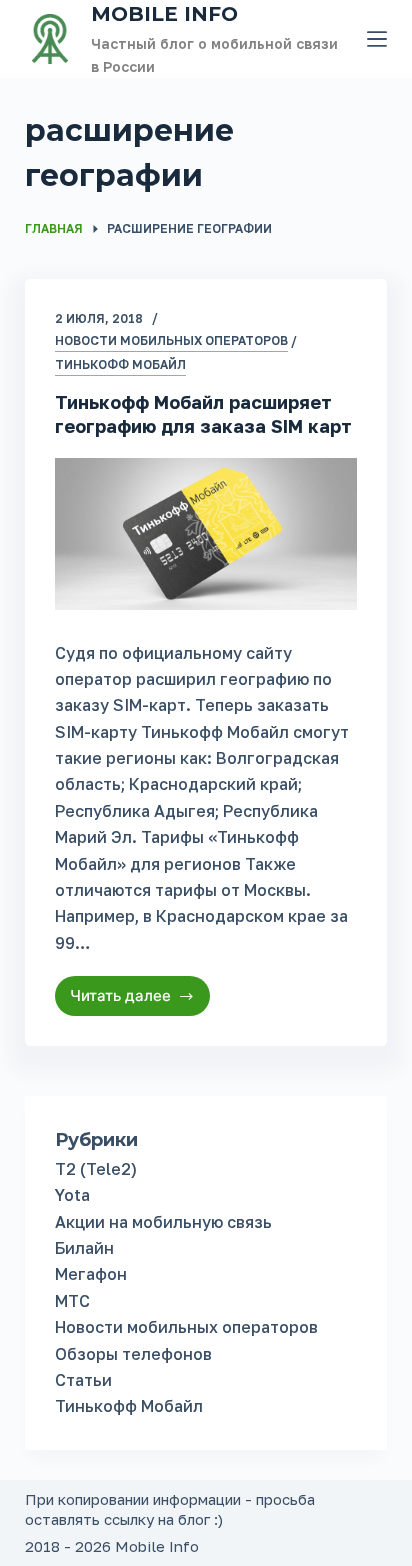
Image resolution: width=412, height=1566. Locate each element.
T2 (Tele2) (96, 1169)
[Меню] (377, 39)
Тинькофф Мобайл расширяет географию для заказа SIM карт (203, 413)
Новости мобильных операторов (171, 340)
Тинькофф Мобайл (120, 364)
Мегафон (91, 1274)
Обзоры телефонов (133, 1354)
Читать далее (140, 1001)
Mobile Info (164, 14)
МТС (72, 1301)
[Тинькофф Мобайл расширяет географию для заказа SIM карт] (206, 533)
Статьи (83, 1380)
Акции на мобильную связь (163, 1222)
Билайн (84, 1248)
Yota (72, 1195)
